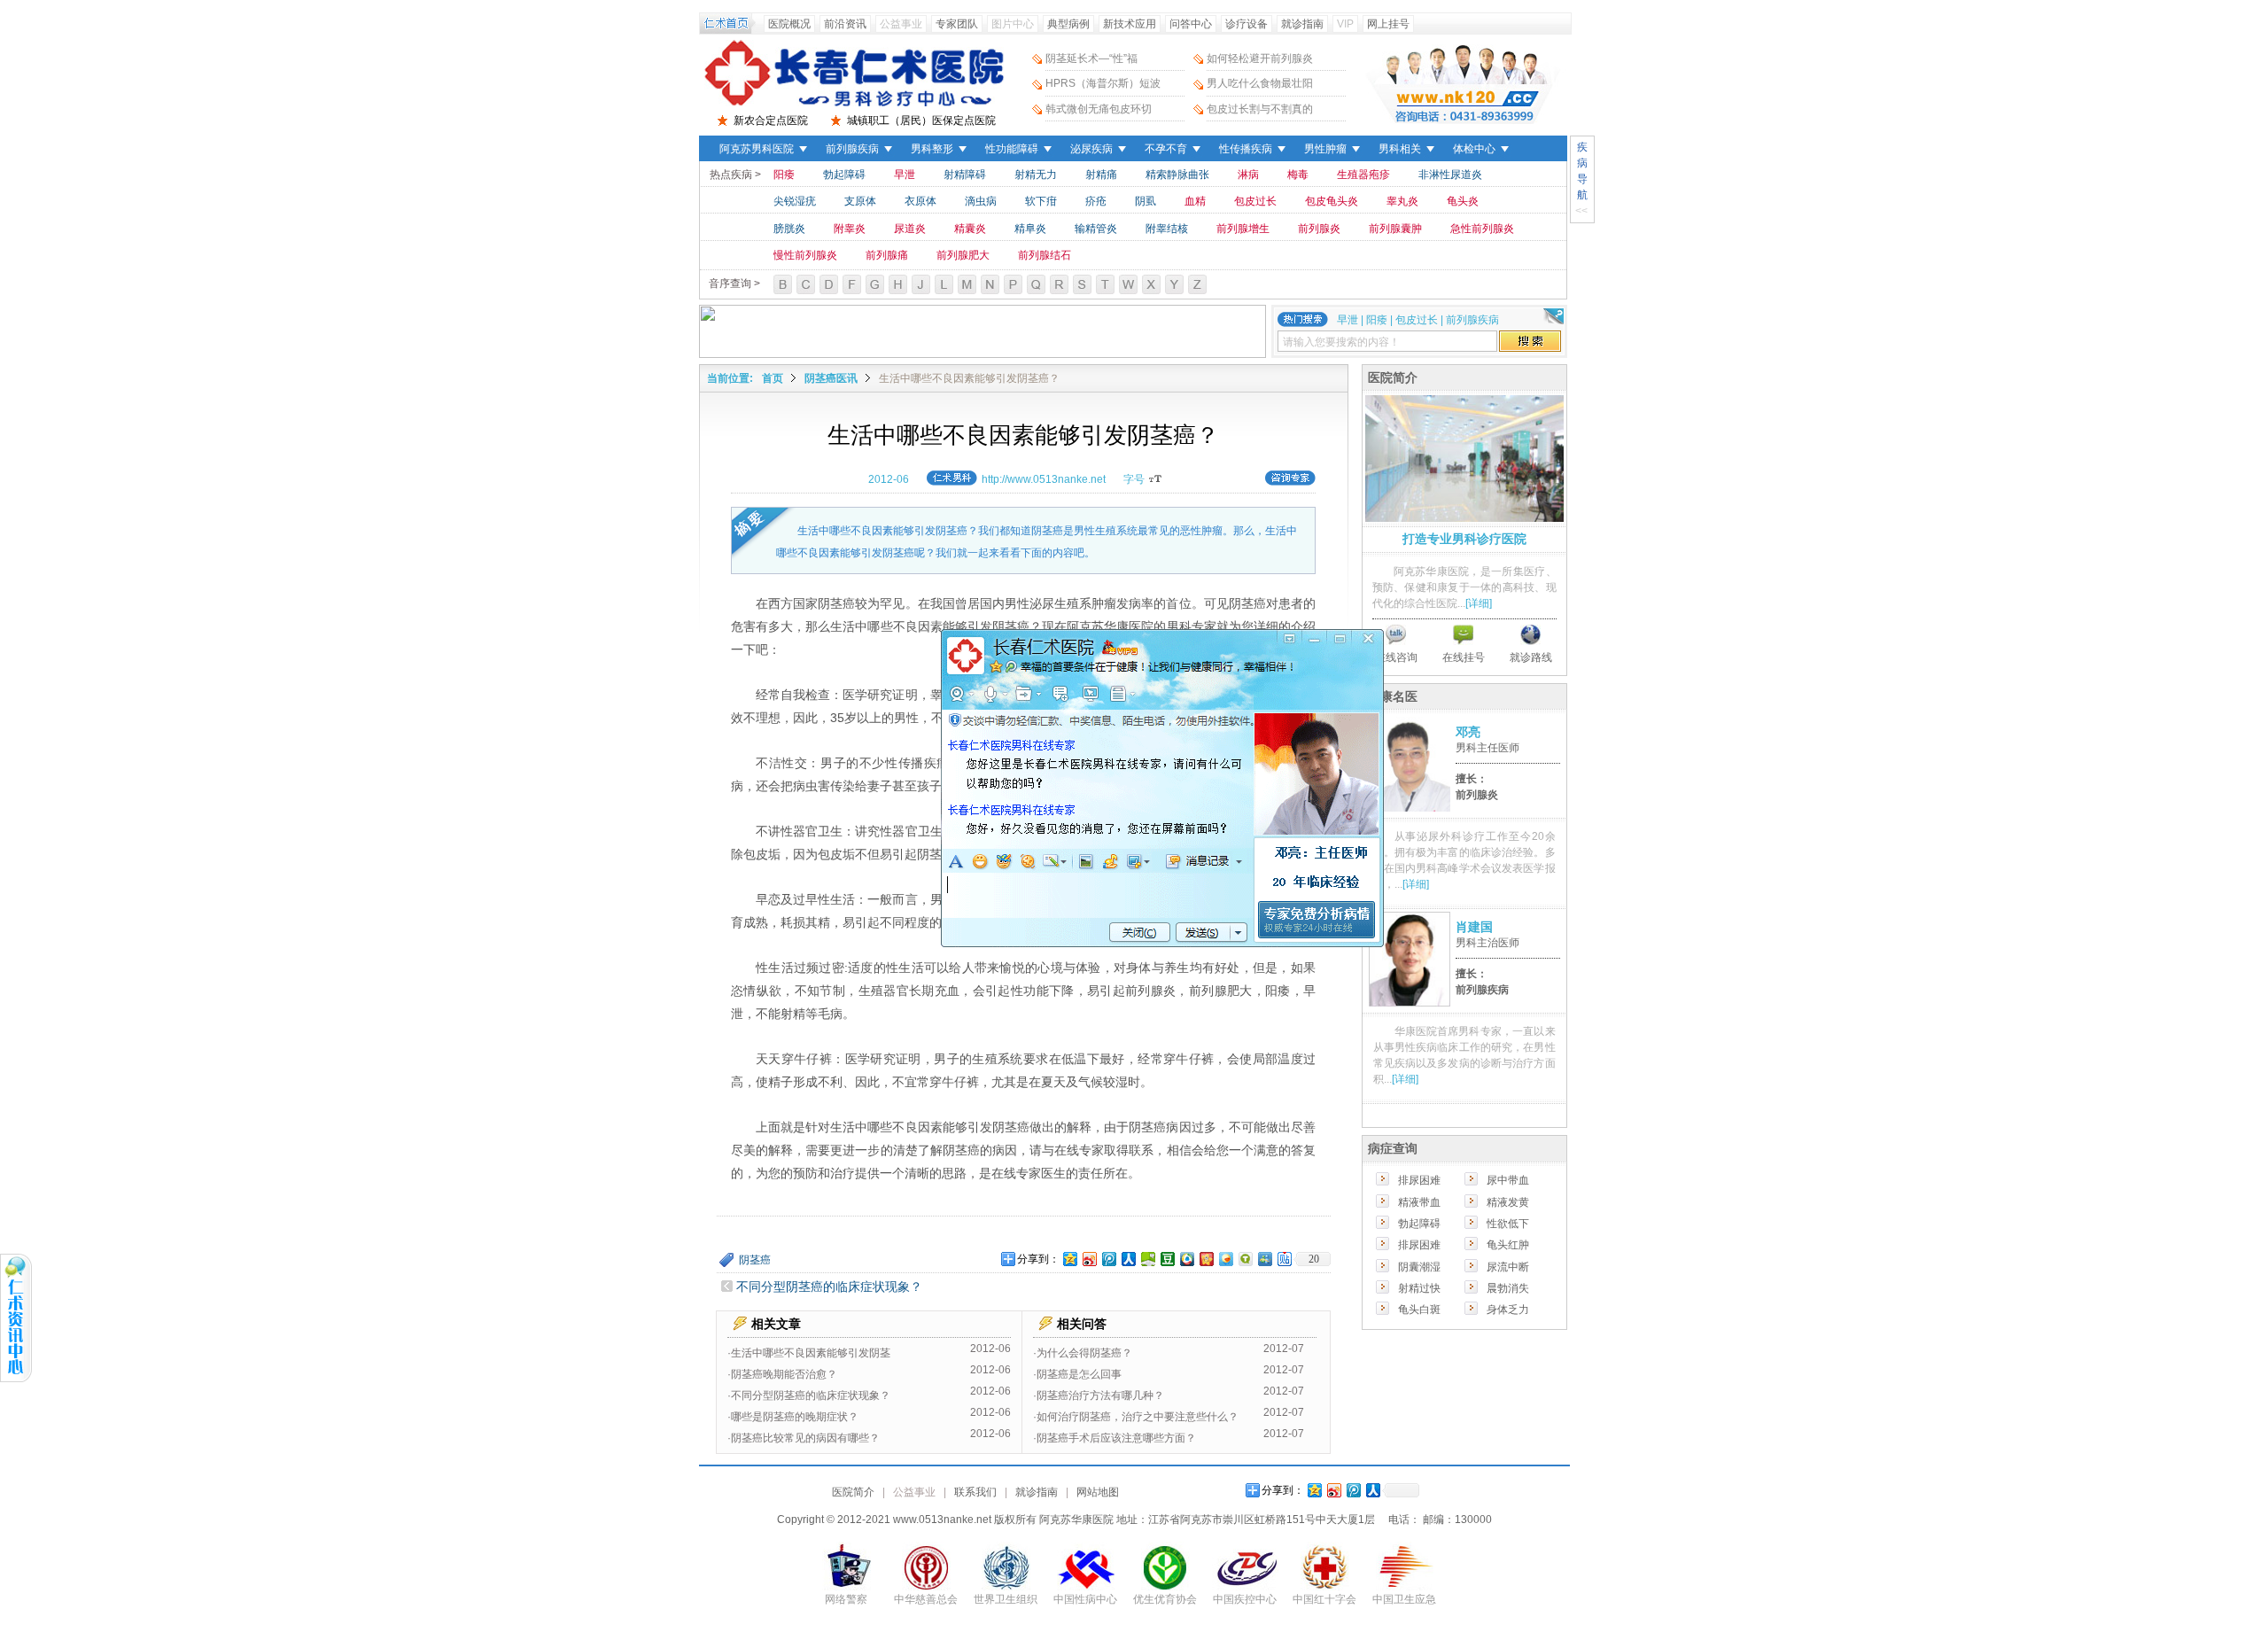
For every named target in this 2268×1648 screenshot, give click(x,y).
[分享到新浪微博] (1089, 1259)
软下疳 (1041, 201)
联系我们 (975, 1492)
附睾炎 (850, 229)
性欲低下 (1508, 1224)
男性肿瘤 (1325, 149)
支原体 (860, 201)
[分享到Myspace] (1264, 1259)
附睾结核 (1167, 229)
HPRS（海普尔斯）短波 (1103, 83)
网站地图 (1098, 1492)
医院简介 (853, 1492)
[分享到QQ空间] (1069, 1259)
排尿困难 (1419, 1180)
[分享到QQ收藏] (1186, 1259)
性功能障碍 (1012, 149)
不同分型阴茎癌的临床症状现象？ (829, 1287)
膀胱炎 (789, 229)
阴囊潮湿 (1419, 1267)
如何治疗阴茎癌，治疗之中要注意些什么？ (1138, 1417)
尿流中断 (1508, 1267)
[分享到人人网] (1128, 1259)
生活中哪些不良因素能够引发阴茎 (811, 1353)
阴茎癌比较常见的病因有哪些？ (805, 1438)
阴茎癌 (755, 1260)
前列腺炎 (1319, 229)
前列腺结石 (1045, 255)
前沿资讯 (845, 24)
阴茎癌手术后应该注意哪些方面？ (1116, 1438)
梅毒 (1298, 175)
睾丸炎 (1402, 201)
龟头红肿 (1508, 1245)
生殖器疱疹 (1363, 175)
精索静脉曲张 (1177, 175)
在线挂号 (1464, 657)
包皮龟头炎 (1332, 201)
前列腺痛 (887, 255)
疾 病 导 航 (1582, 171)
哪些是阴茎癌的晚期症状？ (795, 1417)
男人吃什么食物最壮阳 (1260, 83)
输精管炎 (1096, 229)
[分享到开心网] (1206, 1259)
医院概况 (789, 24)
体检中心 (1474, 149)
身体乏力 (1508, 1310)
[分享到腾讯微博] (1108, 1259)
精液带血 (1419, 1202)
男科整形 (932, 149)
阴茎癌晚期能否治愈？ (784, 1374)
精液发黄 (1508, 1202)
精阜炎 (1030, 229)
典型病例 (1068, 24)
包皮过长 (1255, 201)
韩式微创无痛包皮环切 (1099, 109)
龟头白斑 (1419, 1310)
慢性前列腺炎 (805, 255)
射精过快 (1419, 1288)
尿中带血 (1508, 1180)
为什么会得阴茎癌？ (1084, 1353)
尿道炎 (910, 229)
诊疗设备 (1247, 24)
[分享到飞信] (1225, 1259)
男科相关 (1400, 149)
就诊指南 (1302, 24)
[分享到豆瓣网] (1167, 1259)
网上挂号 (1388, 24)
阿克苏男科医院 (757, 149)
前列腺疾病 (852, 149)
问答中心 (1191, 24)
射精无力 (1036, 175)
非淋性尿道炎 (1450, 175)
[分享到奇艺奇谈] (1245, 1259)
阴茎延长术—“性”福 (1091, 58)
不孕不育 (1166, 149)
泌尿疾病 (1091, 149)
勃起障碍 (844, 175)
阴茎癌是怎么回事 (1079, 1374)
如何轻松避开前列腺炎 (1260, 58)
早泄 (905, 175)
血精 (1195, 201)
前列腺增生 (1243, 229)
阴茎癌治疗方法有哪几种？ (1100, 1395)
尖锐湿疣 (795, 201)
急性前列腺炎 (1482, 229)
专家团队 (957, 24)
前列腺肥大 (963, 255)
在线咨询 (1396, 657)
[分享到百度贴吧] (1284, 1259)
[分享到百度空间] (1147, 1259)
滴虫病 (981, 201)
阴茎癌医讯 (831, 378)
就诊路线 (1531, 657)
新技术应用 (1130, 24)
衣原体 (920, 201)
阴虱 (1146, 201)
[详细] (1479, 603)
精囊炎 (970, 229)
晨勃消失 (1508, 1288)
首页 (773, 378)
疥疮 (1096, 201)
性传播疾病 (1246, 149)
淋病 (1248, 175)
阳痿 (784, 175)
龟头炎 (1463, 201)
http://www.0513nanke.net (1044, 479)
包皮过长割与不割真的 (1260, 109)
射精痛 (1101, 175)
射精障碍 (965, 175)
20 (1314, 1259)
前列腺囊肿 (1395, 229)
